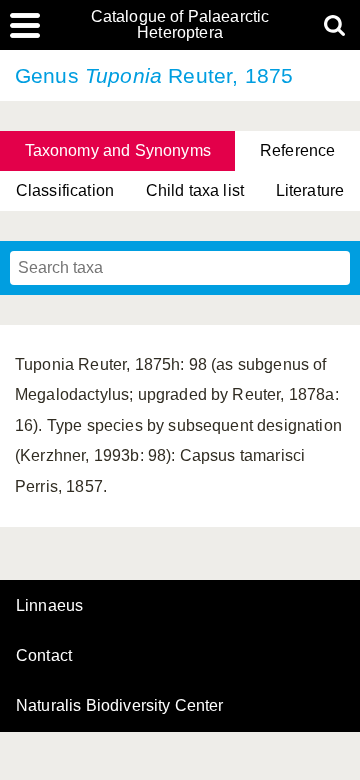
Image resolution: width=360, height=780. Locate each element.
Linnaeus (49, 606)
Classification (65, 190)
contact (44, 655)
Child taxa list (195, 190)
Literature (310, 190)
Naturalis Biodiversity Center (120, 706)
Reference (297, 150)
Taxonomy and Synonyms (118, 150)
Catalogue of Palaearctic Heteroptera (180, 25)
